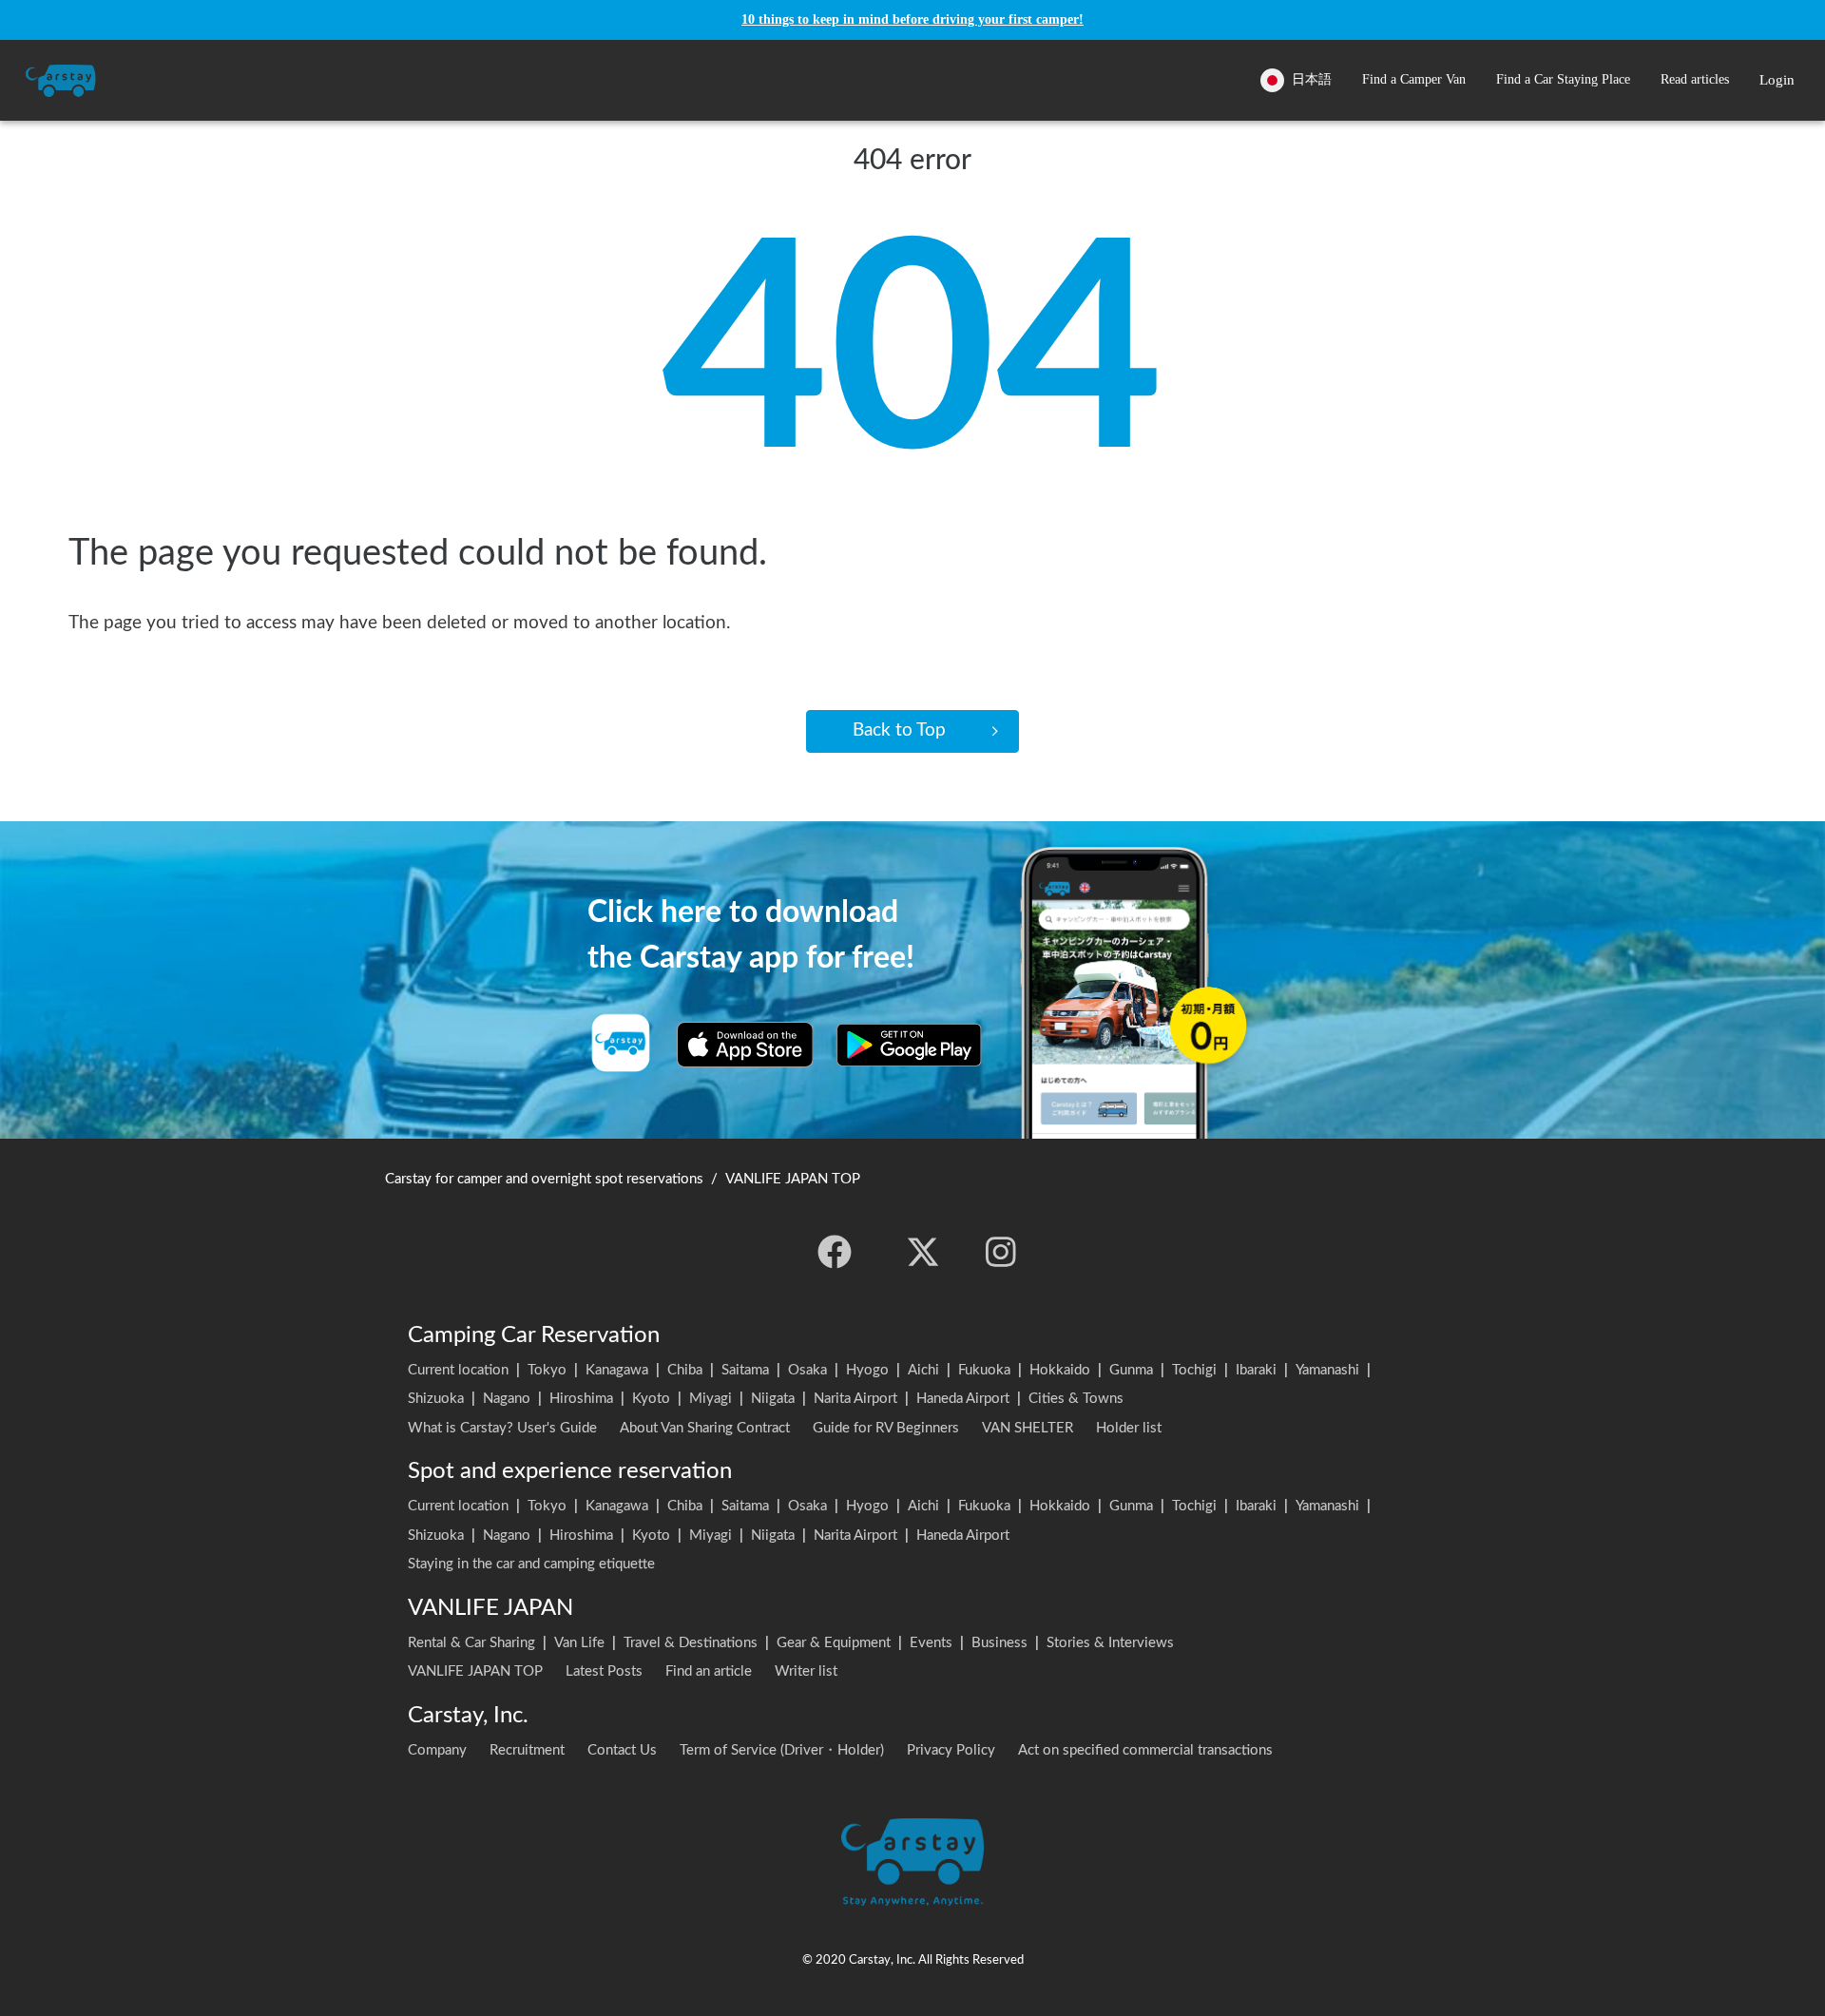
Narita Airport (855, 1399)
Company (437, 1750)
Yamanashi (1327, 1370)
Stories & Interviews (1110, 1643)
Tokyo (547, 1370)
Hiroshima (581, 1399)
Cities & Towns (1076, 1399)
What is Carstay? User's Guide (502, 1428)
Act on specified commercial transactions (1145, 1750)
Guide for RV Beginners (886, 1428)
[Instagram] (1001, 1252)
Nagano (507, 1399)
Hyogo (867, 1370)
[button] (1414, 80)
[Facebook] (835, 1252)
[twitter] (923, 1252)
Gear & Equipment (834, 1643)
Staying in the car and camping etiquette (531, 1564)
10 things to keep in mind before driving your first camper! (912, 19)
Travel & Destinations (691, 1643)
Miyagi (711, 1399)
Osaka (807, 1370)
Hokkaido (1060, 1370)
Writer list (806, 1671)
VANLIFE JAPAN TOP (475, 1671)
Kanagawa (617, 1370)
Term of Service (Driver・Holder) (782, 1750)
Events (931, 1643)
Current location (458, 1370)
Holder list (1129, 1428)
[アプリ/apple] (745, 1045)
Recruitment (527, 1750)
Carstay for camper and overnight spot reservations (544, 1179)
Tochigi (1194, 1370)
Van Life (579, 1643)
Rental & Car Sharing (471, 1643)
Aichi (923, 1370)
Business (999, 1643)
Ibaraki (1256, 1370)
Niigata (773, 1399)
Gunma (1131, 1370)
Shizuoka (436, 1399)
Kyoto (651, 1399)
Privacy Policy (951, 1750)
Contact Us (622, 1750)
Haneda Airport (963, 1399)
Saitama (745, 1370)
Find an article (709, 1671)
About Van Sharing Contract (705, 1428)
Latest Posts (604, 1671)
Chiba (685, 1370)
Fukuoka (984, 1370)
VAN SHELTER (1028, 1428)
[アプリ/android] (909, 1045)
